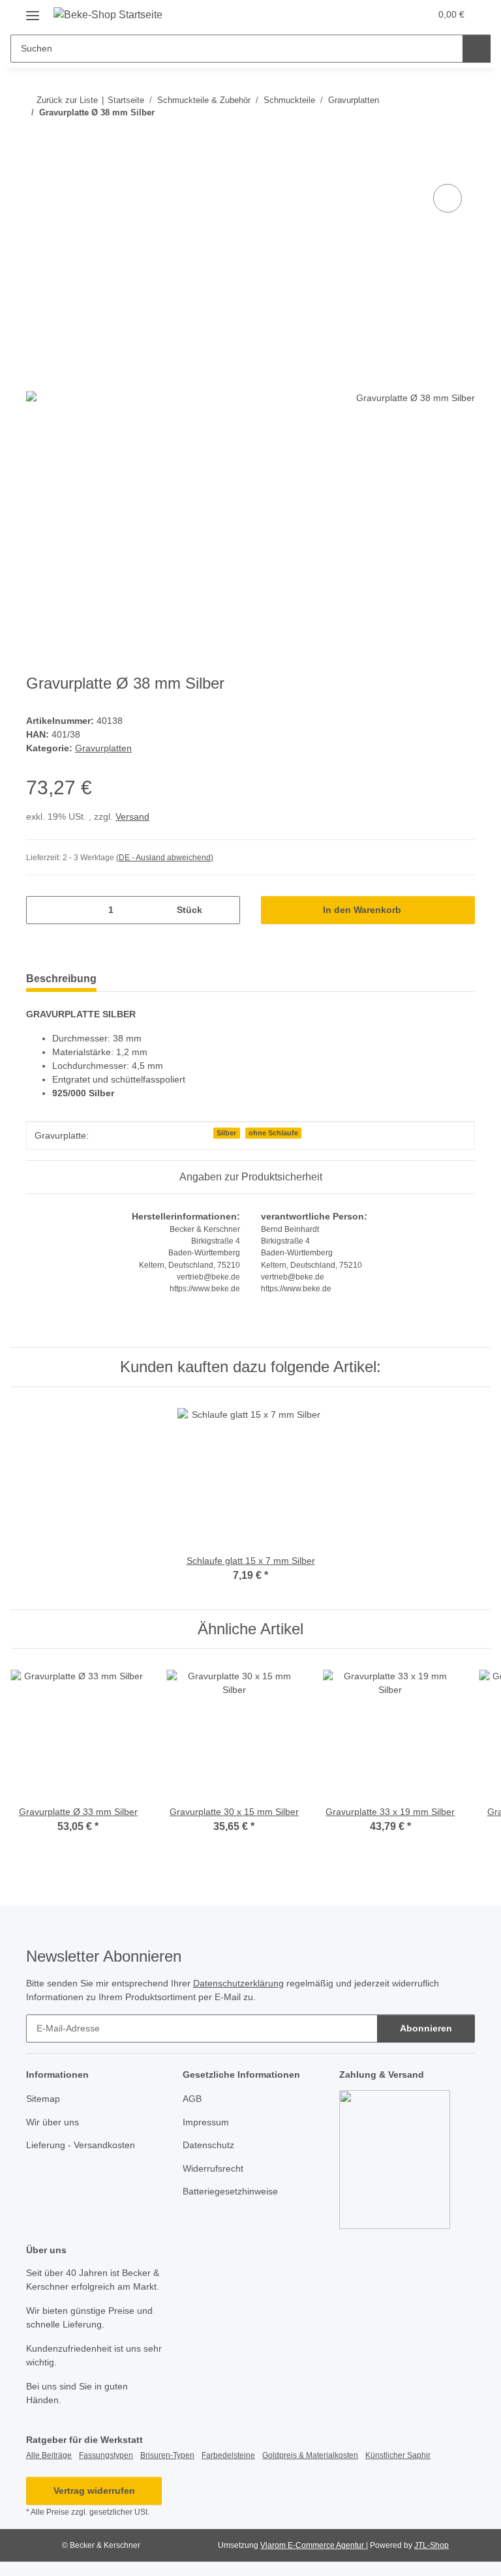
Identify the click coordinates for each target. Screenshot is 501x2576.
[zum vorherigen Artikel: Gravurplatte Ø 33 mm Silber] (433, 139)
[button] (369, 14)
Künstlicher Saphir (398, 2455)
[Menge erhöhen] (225, 910)
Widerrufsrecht (213, 2168)
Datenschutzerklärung (238, 1983)
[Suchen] (477, 49)
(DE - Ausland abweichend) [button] (165, 858)
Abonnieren (426, 2028)
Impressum (206, 2122)
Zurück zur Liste (67, 100)
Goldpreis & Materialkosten (310, 2455)
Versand (132, 816)
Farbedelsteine (228, 2455)
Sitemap (43, 2099)
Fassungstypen (106, 2455)
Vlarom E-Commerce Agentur (313, 2545)
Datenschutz (208, 2145)
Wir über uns (53, 2122)
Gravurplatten (103, 748)
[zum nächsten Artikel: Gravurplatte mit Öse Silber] (461, 139)
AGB (192, 2099)
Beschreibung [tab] (61, 979)
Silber (226, 1133)
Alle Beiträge (49, 2455)
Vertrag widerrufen (94, 2491)
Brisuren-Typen (167, 2455)
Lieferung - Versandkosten (81, 2145)
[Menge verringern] (41, 910)
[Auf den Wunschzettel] (448, 198)
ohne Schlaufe (273, 1133)
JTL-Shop (432, 2545)
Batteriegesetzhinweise (230, 2191)
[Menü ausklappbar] (33, 11)
